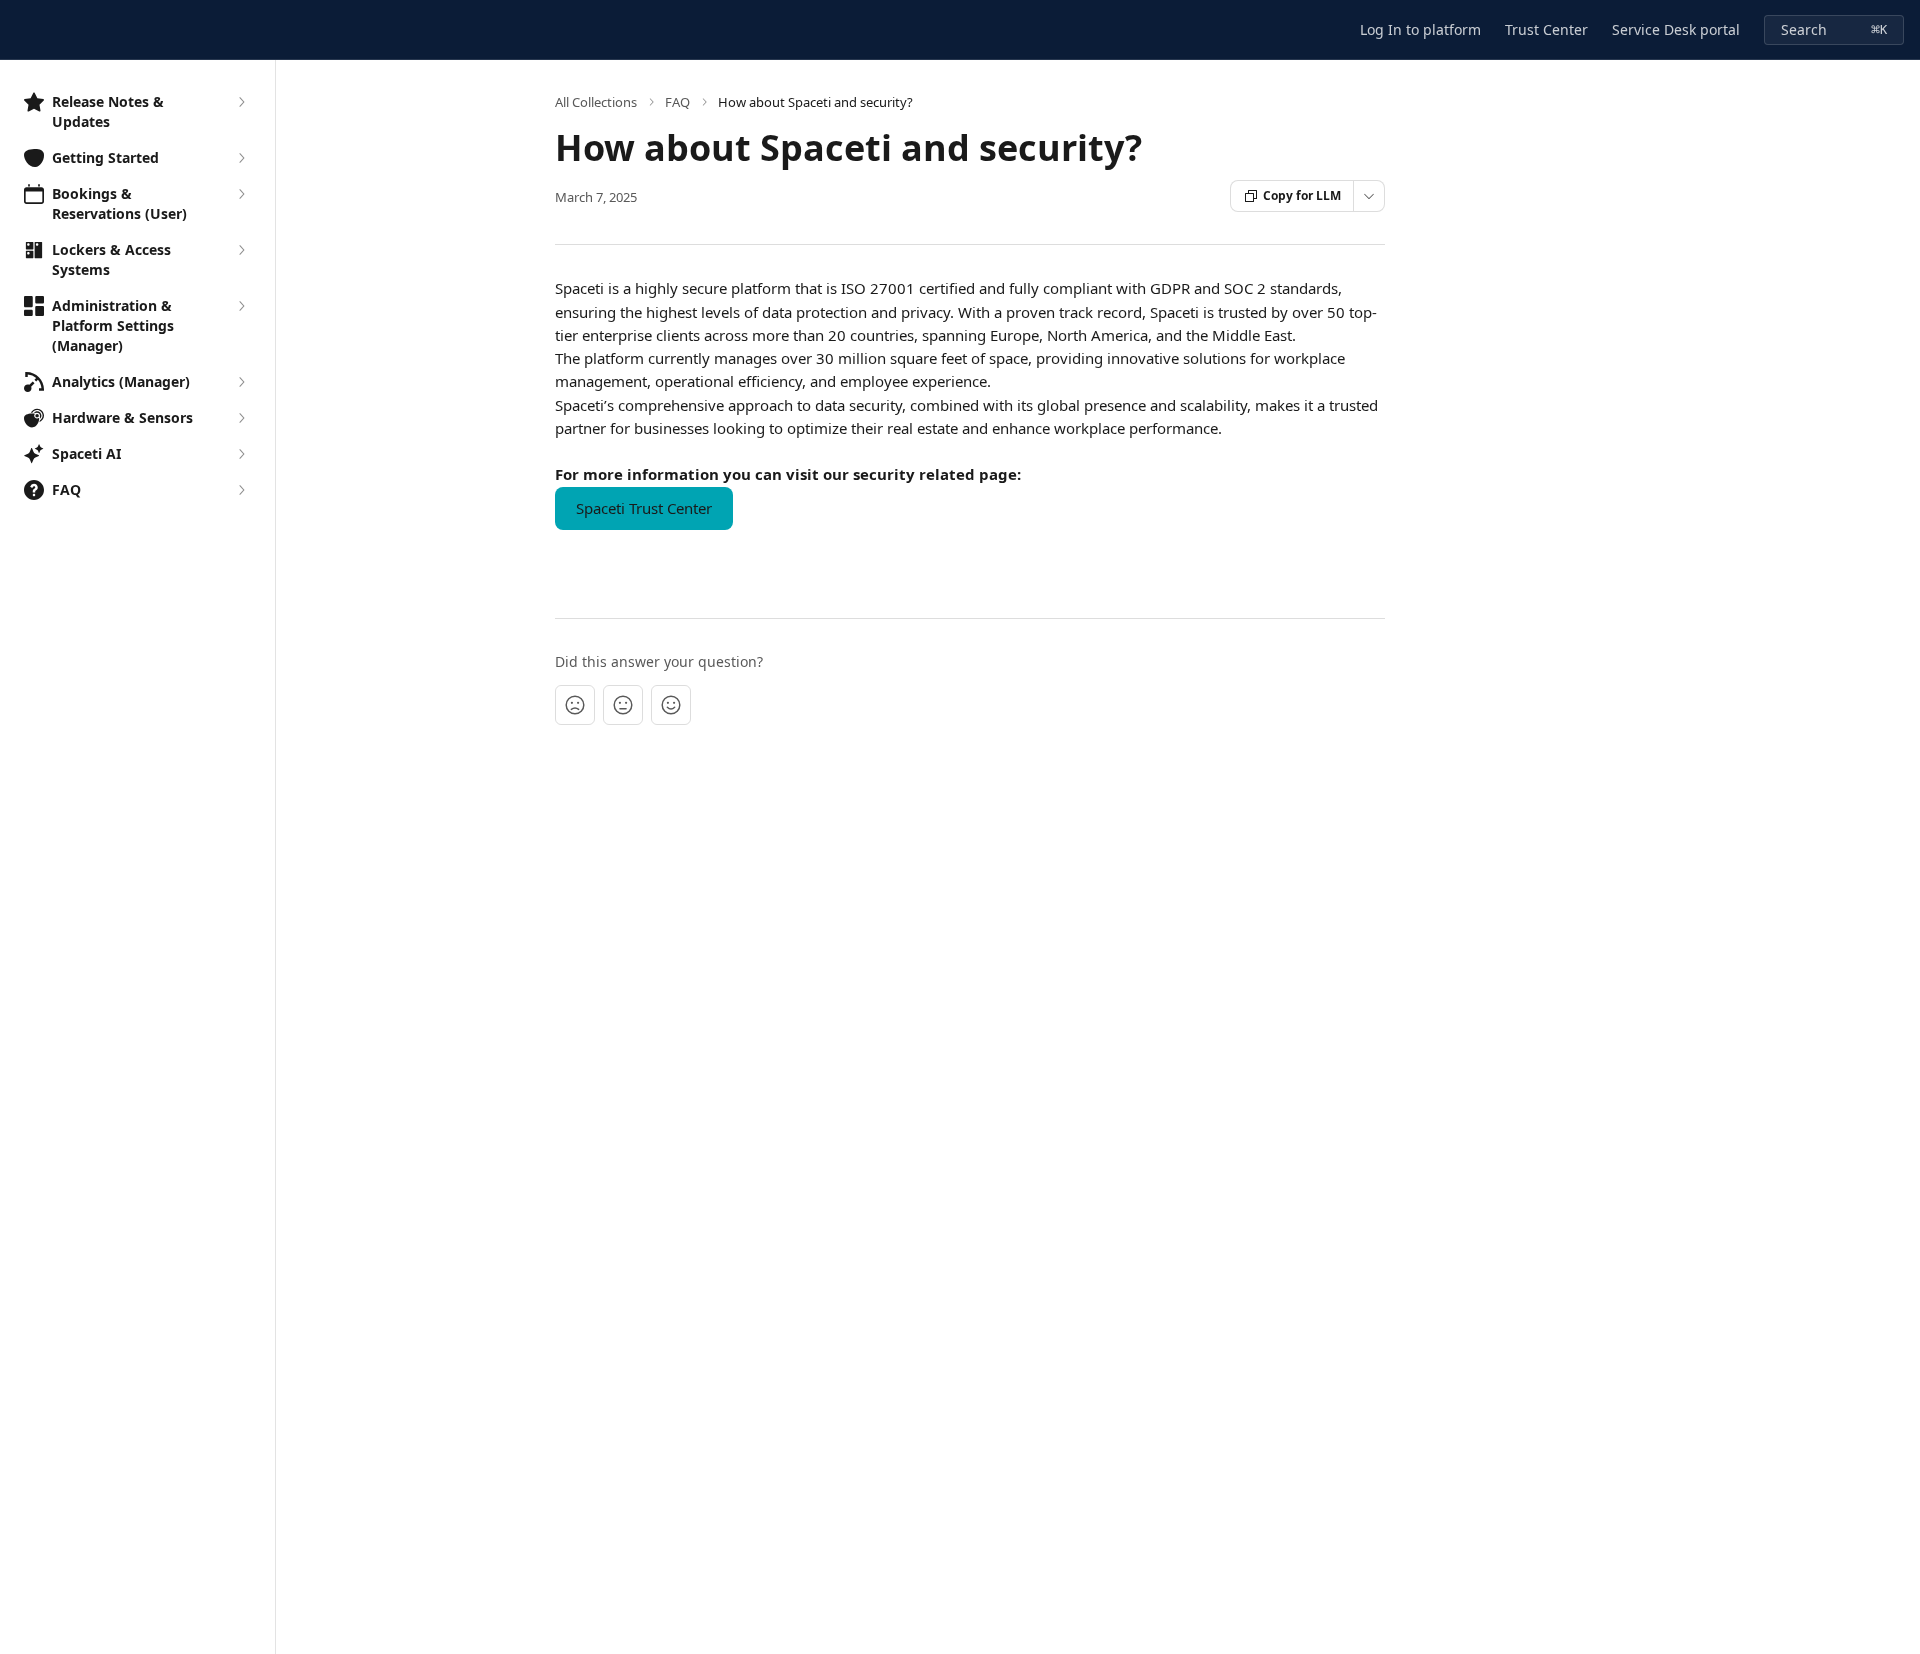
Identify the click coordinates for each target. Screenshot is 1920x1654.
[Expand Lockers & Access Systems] (241, 250)
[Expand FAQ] (241, 490)
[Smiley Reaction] (671, 705)
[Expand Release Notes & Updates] (241, 102)
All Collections (596, 102)
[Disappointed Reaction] (575, 705)
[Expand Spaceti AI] (241, 454)
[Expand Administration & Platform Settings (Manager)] (241, 306)
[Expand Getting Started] (241, 158)
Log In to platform (1420, 29)
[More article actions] (1369, 196)
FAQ (677, 102)
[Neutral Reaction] (623, 705)
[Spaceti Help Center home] (20, 30)
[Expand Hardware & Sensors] (241, 418)
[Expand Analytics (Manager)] (241, 382)
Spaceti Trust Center (644, 508)
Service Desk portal (1676, 29)
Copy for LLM (1302, 195)
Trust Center (1546, 29)
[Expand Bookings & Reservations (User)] (241, 194)
